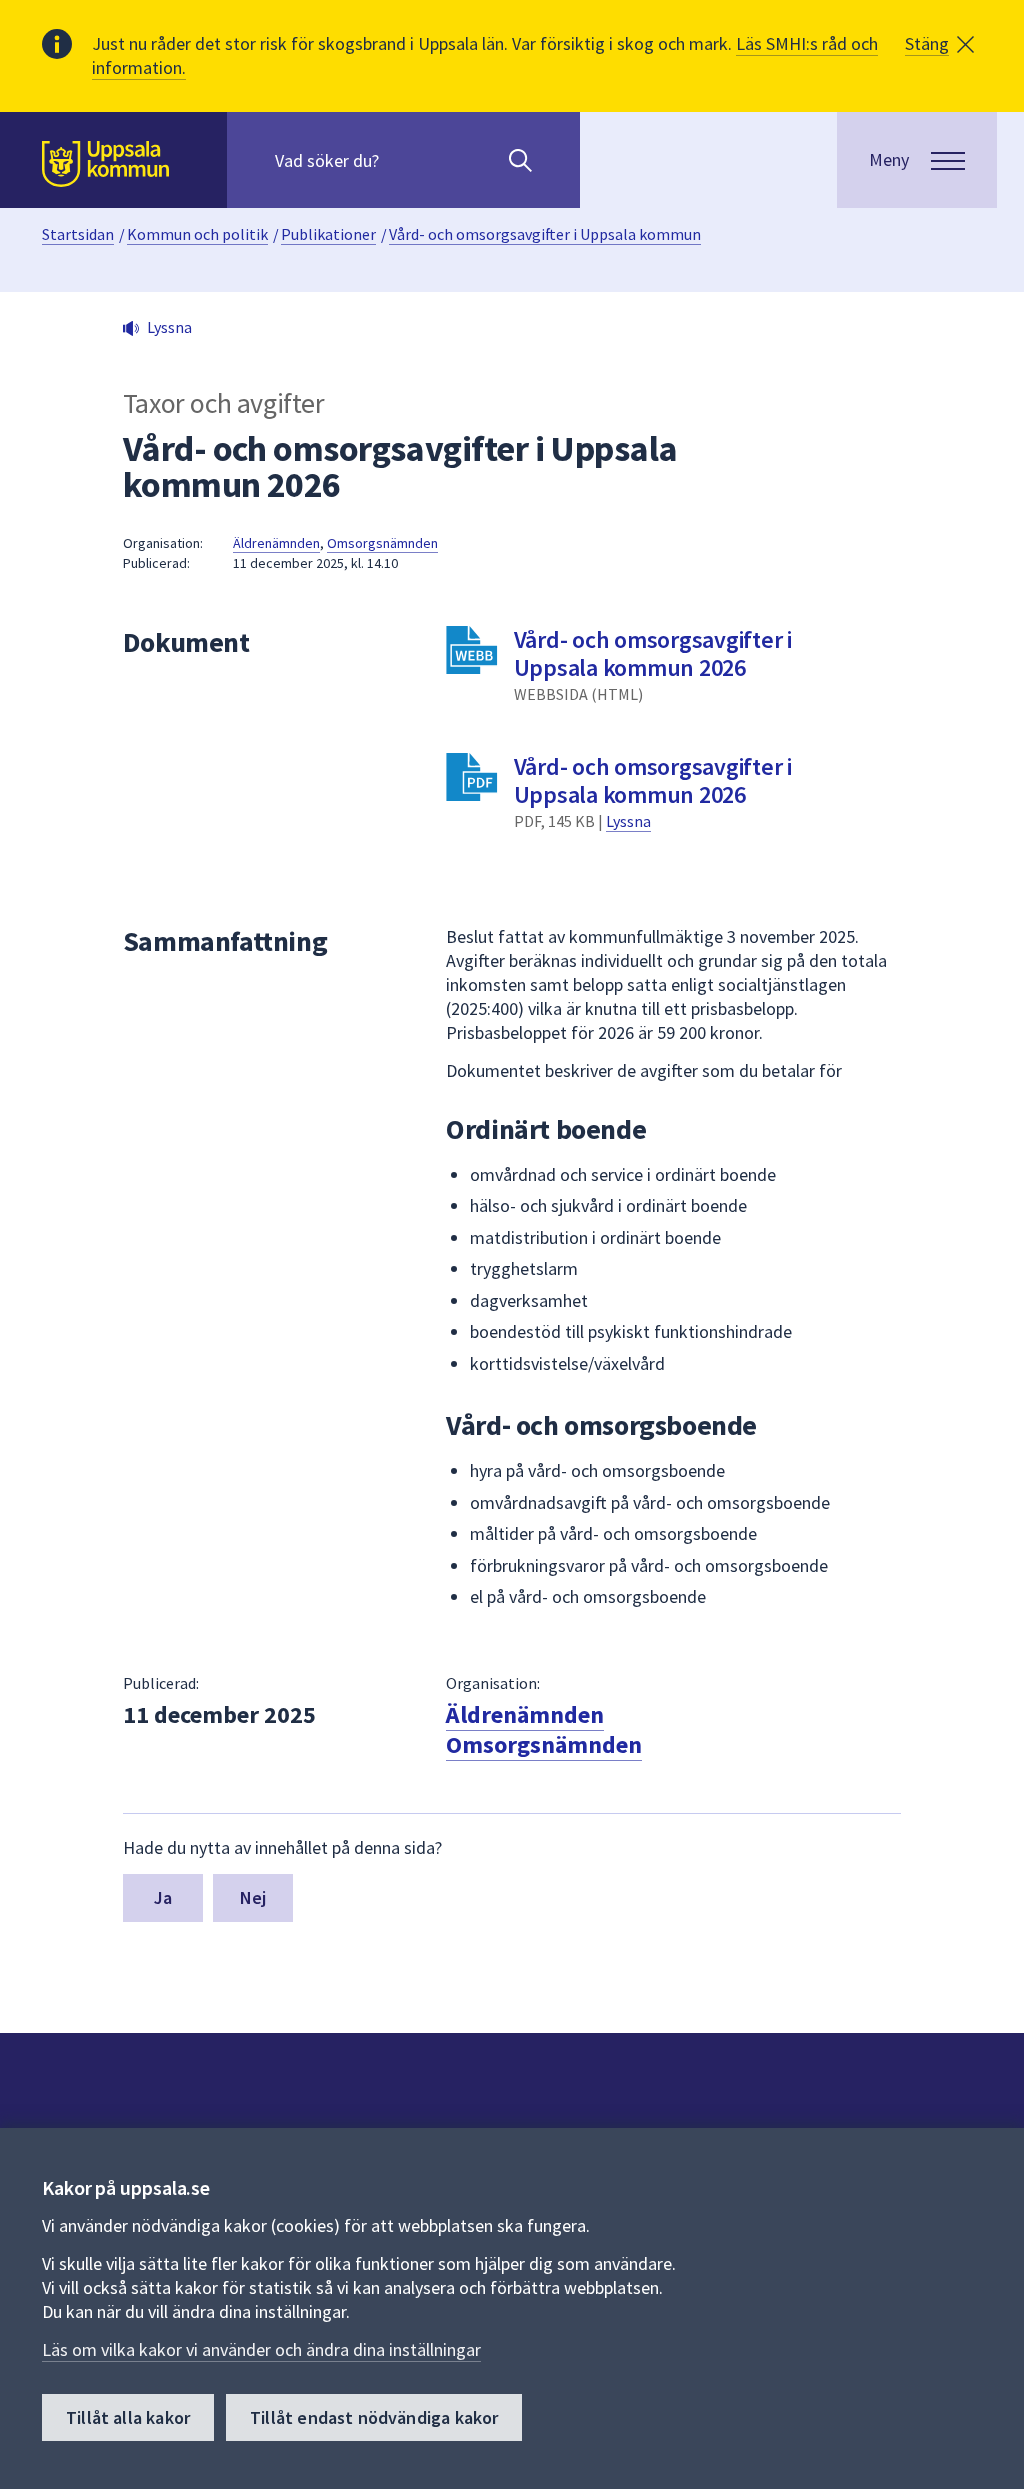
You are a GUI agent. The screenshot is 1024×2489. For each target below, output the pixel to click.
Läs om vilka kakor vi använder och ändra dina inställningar (261, 2349)
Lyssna (628, 821)
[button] (939, 44)
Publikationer (328, 234)
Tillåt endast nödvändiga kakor (374, 2417)
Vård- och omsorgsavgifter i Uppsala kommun (545, 234)
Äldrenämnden (276, 543)
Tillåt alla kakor (128, 2417)
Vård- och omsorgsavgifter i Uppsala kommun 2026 (653, 653)
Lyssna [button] (169, 327)
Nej (253, 1897)
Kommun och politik (197, 234)
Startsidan (78, 234)
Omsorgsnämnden (382, 543)
